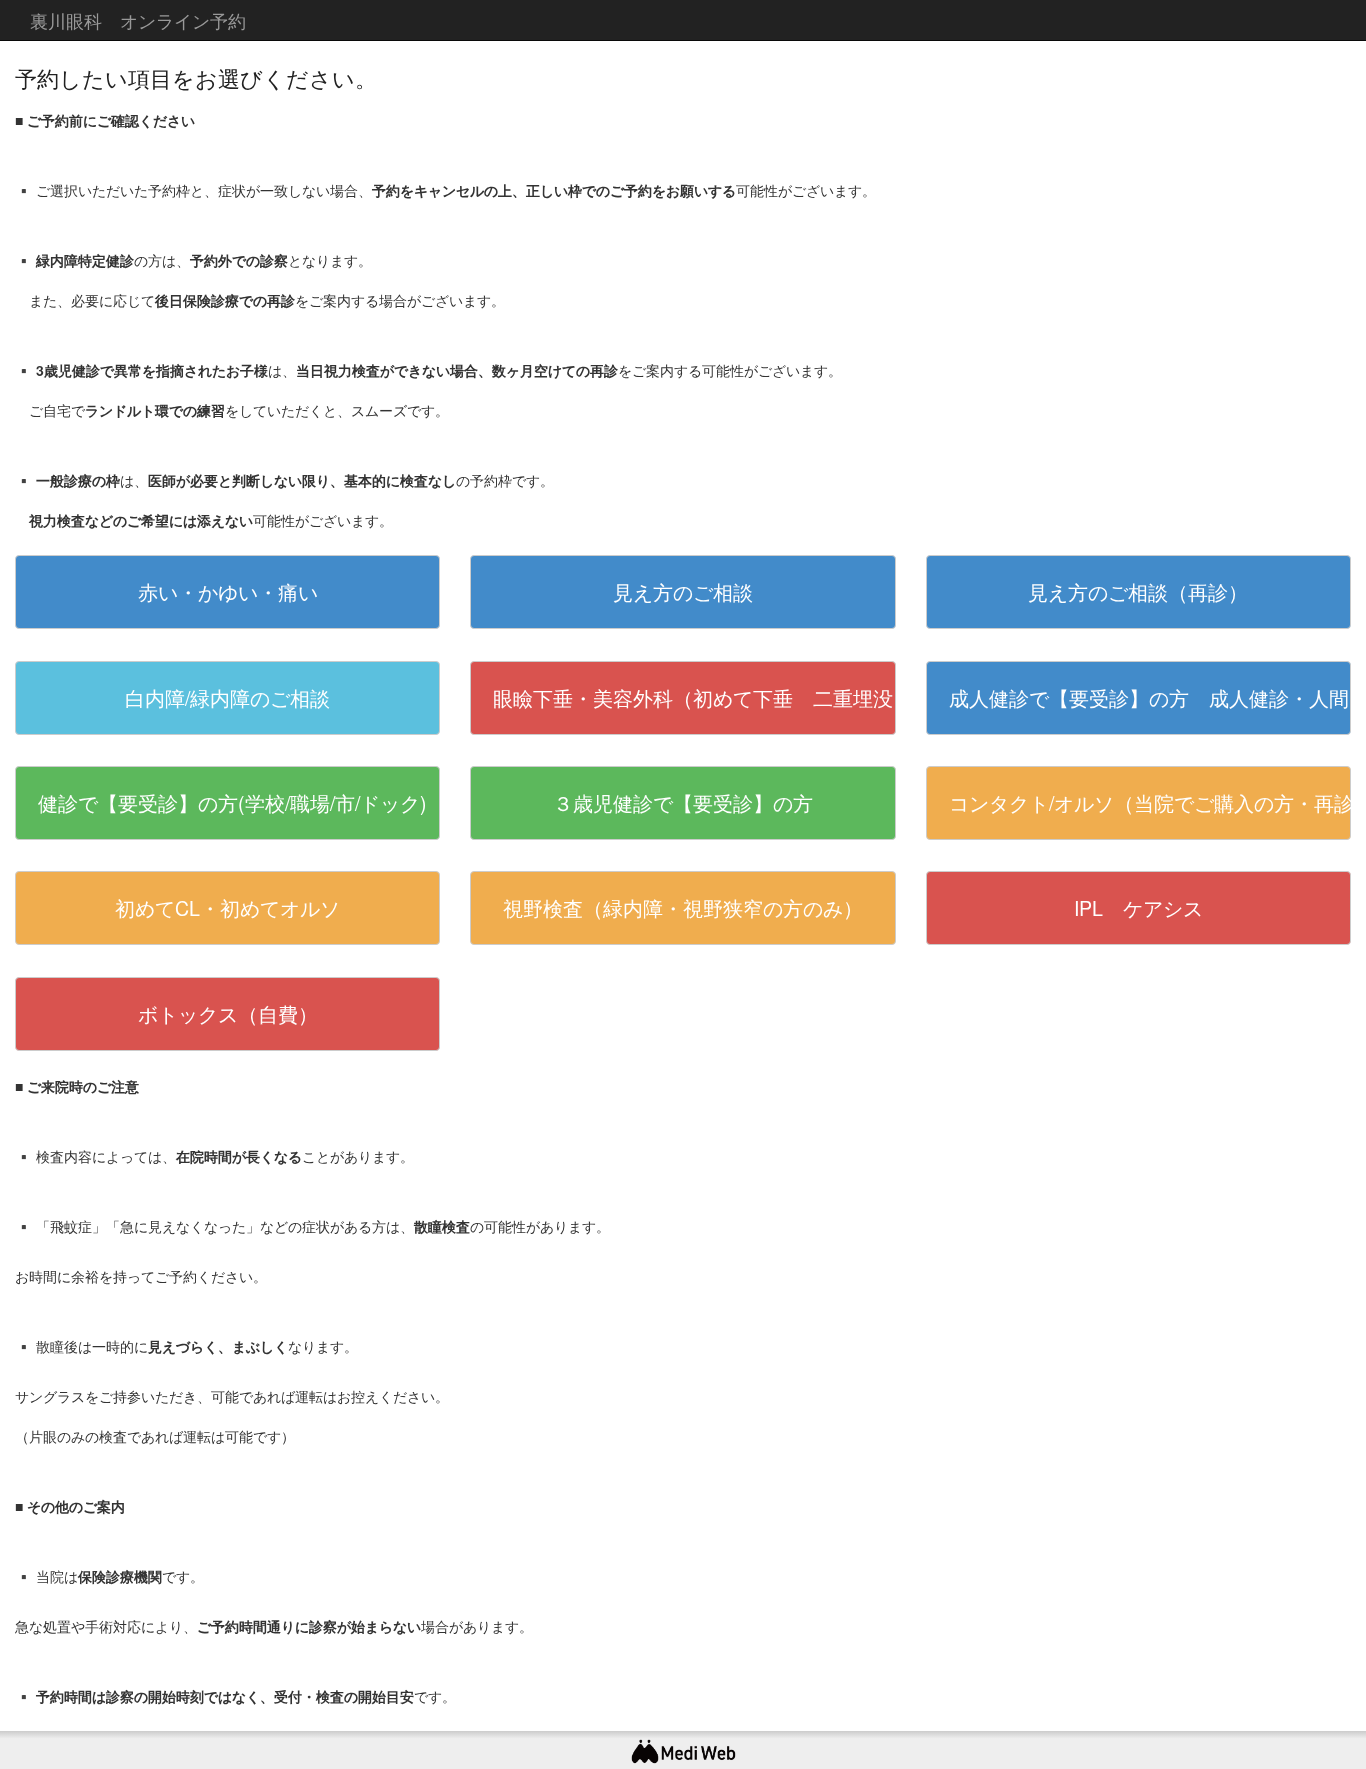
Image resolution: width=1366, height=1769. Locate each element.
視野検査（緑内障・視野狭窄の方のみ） (683, 907)
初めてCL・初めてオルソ (227, 907)
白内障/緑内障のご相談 (227, 697)
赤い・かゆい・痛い (228, 591)
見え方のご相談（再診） (1138, 591)
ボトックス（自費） (228, 1013)
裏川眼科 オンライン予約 (138, 20)
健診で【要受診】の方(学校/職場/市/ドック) (232, 802)
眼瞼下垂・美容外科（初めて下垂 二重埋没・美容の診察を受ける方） (694, 697)
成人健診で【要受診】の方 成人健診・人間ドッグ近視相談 (1150, 697)
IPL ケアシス (1138, 907)
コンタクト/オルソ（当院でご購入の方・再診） (1150, 802)
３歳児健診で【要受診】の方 (683, 802)
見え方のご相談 (683, 591)
